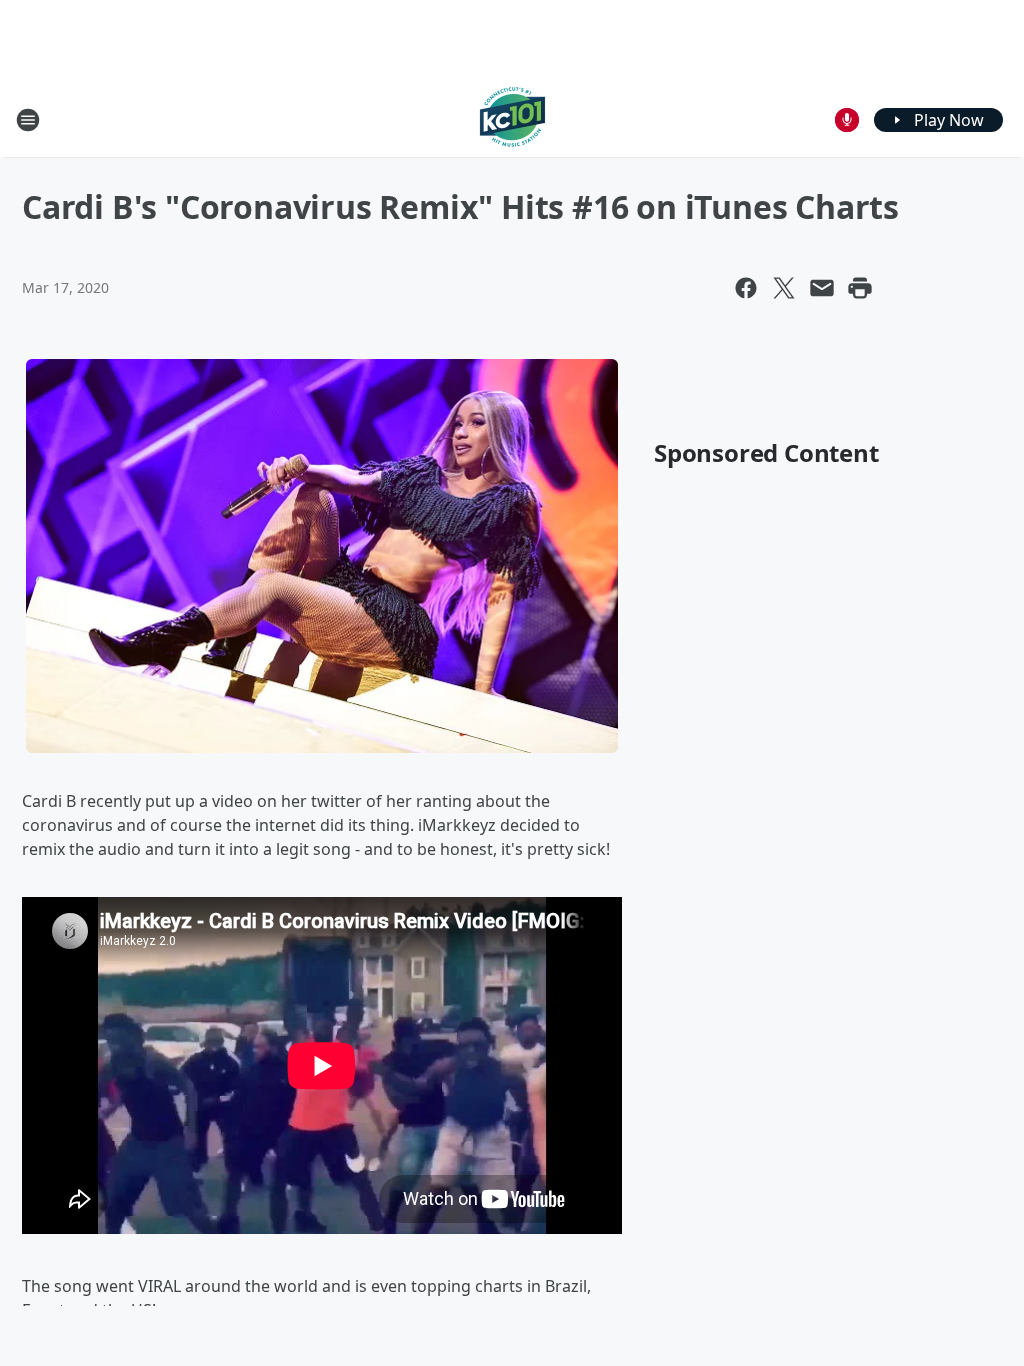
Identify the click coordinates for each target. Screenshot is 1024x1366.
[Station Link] (512, 119)
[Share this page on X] (784, 288)
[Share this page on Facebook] (746, 288)
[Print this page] (860, 288)
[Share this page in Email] (822, 288)
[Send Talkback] (847, 120)
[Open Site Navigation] (28, 120)
